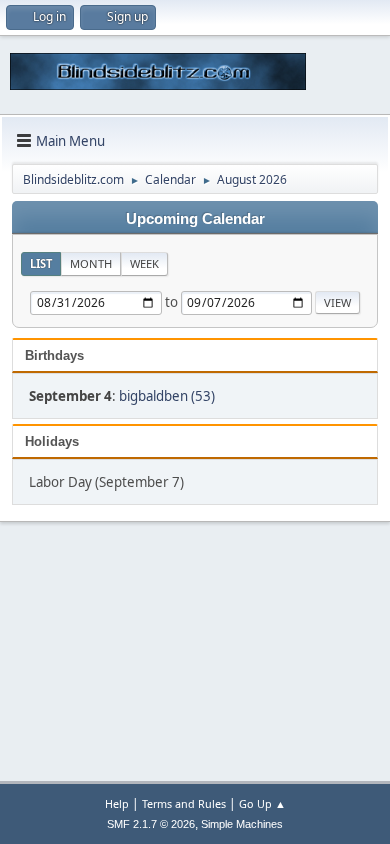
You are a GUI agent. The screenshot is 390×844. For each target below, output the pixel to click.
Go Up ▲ (262, 803)
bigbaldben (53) (167, 396)
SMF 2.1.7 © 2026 (151, 824)
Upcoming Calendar (195, 219)
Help (117, 803)
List (41, 263)
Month (91, 263)
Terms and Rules (184, 803)
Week (144, 263)
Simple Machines (242, 824)
